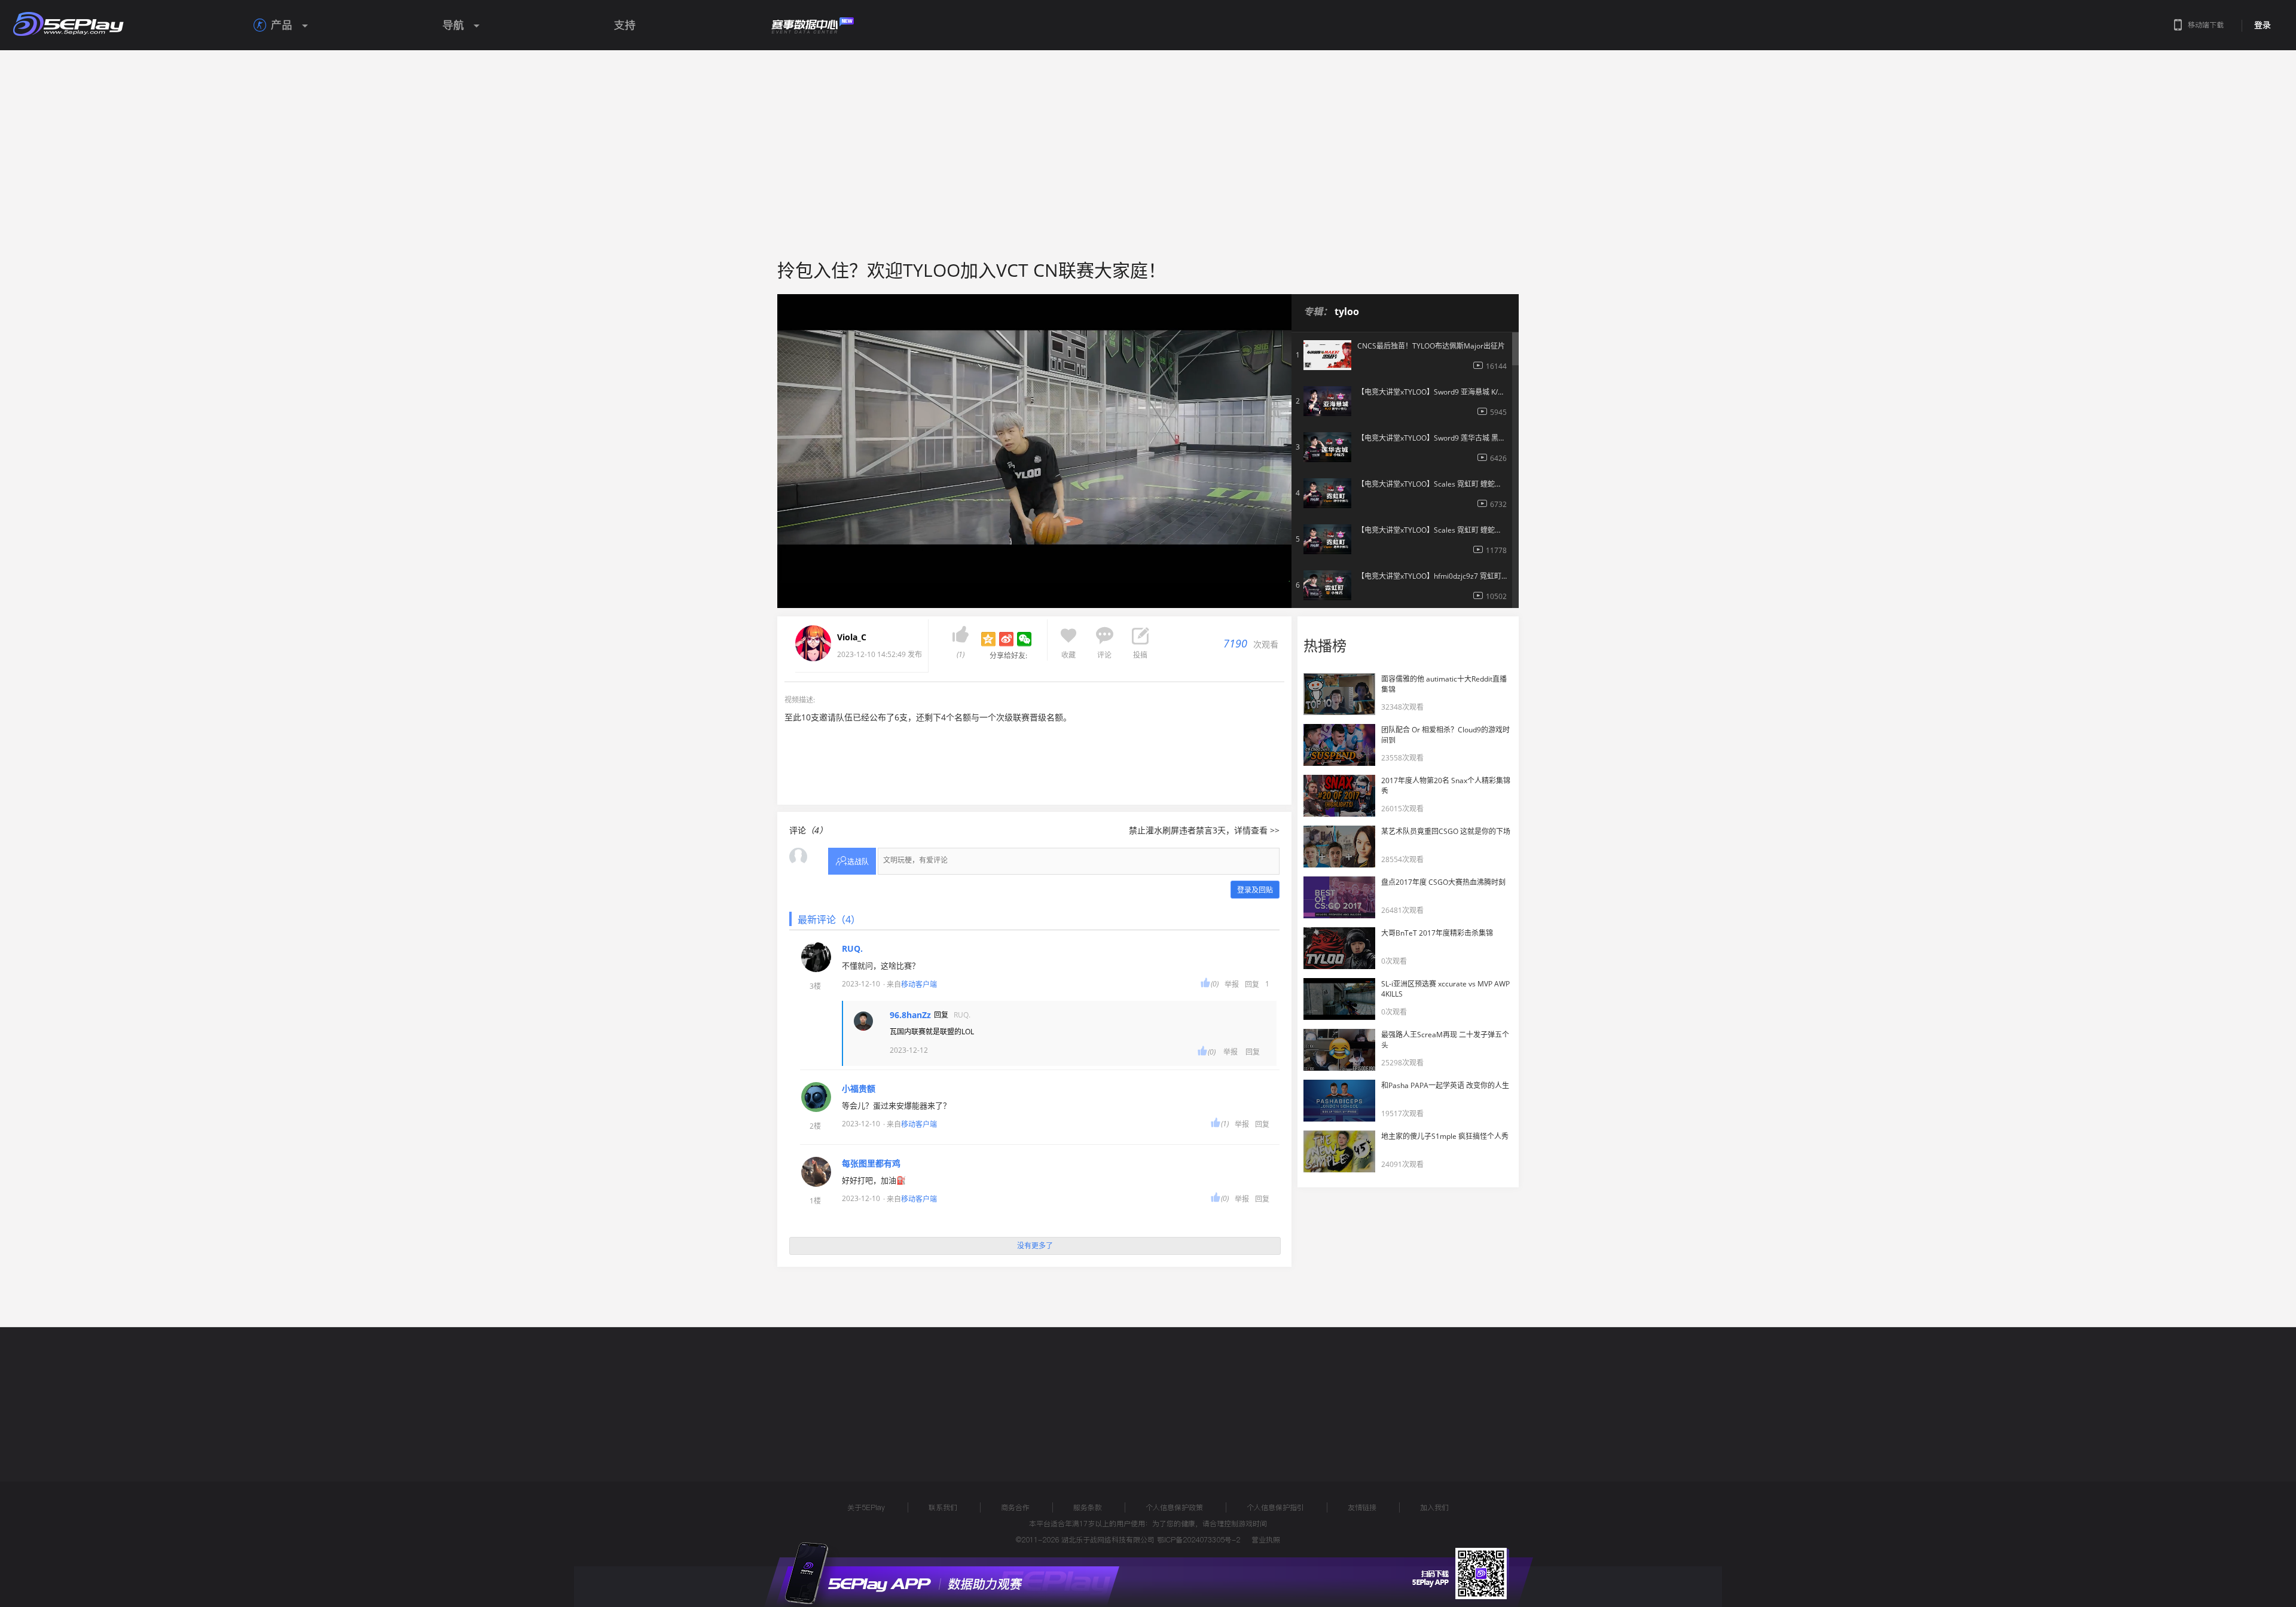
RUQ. (852, 949)
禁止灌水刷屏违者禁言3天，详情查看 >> (1204, 830)
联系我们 (943, 1507)
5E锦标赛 (887, 1392)
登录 (2263, 25)
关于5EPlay (866, 1507)
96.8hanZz (910, 1015)
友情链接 (1362, 1507)
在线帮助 (828, 1392)
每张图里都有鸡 (871, 1163)
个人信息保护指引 (1275, 1507)
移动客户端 (919, 984)
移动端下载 (2206, 25)
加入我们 (1434, 1507)
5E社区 (941, 1392)
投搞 (1140, 655)
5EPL (764, 1392)
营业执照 (1266, 1540)
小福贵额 (859, 1089)
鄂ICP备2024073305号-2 (1199, 1540)
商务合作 (1015, 1507)
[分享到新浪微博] (1006, 639)
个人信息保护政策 (1174, 1507)
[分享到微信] (1024, 639)
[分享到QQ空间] (988, 639)
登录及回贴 (1255, 890)
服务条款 (1088, 1507)
